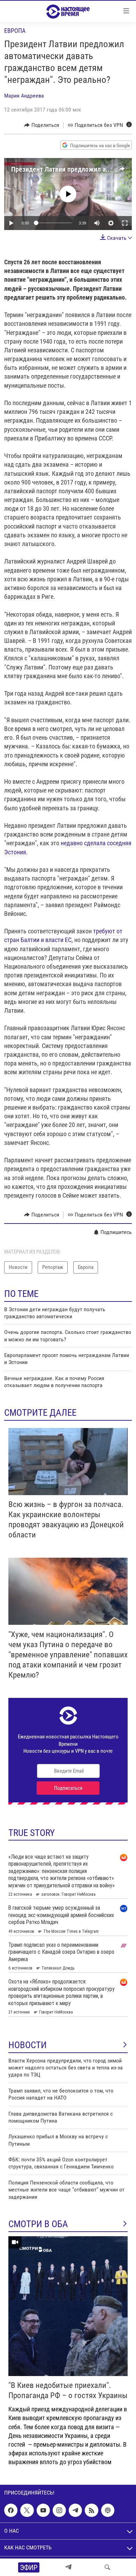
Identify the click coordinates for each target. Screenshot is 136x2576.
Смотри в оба (38, 2224)
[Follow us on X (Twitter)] (27, 2510)
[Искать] (107, 2567)
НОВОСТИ (28, 2045)
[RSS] (91, 2510)
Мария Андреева (24, 96)
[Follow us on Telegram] (75, 2510)
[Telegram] (68, 2567)
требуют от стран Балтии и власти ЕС (63, 935)
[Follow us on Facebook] (11, 2510)
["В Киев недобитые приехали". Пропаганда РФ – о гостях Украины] (68, 2306)
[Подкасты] (108, 2510)
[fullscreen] (125, 223)
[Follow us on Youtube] (43, 2510)
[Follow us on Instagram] (59, 2510)
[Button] (42, 125)
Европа (15, 31)
